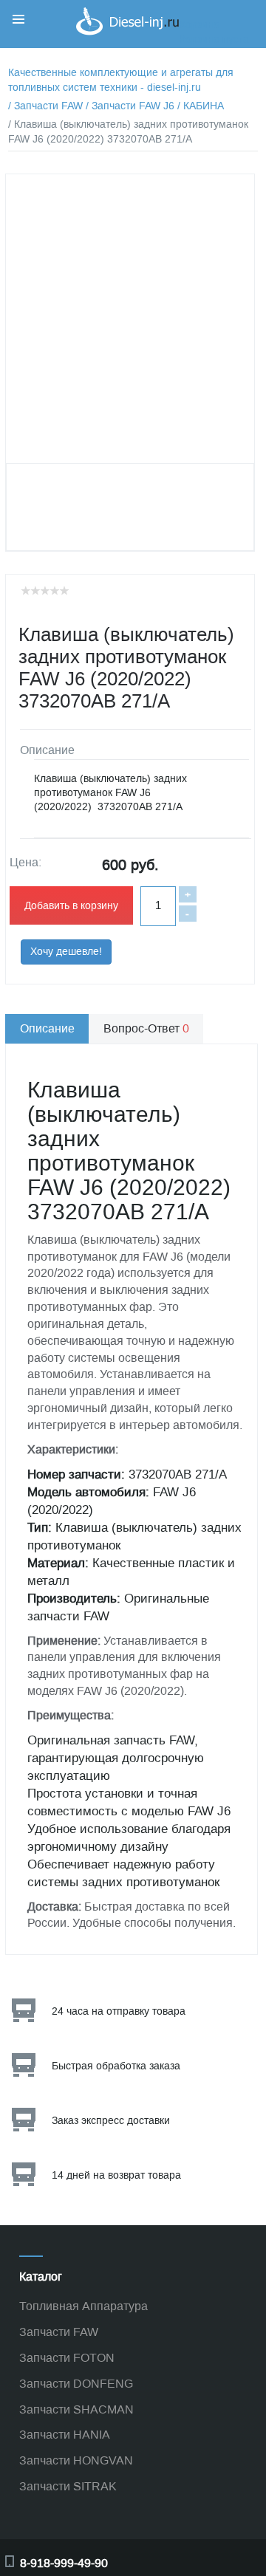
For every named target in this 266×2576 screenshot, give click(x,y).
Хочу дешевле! (66, 952)
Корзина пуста (214, 40)
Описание (47, 1028)
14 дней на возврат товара (116, 2175)
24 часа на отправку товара (119, 2011)
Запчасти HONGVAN (76, 2460)
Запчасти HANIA (65, 2435)
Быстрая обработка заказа (116, 2066)
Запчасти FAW (59, 2332)
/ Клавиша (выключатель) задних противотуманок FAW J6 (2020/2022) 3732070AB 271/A (128, 132)
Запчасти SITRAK (68, 2486)
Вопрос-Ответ (146, 1028)
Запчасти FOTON (67, 2358)
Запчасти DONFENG (76, 2384)
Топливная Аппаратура (83, 2306)
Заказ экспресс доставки (111, 2121)
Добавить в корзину (71, 906)
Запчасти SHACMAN (76, 2409)
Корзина (199, 25)
